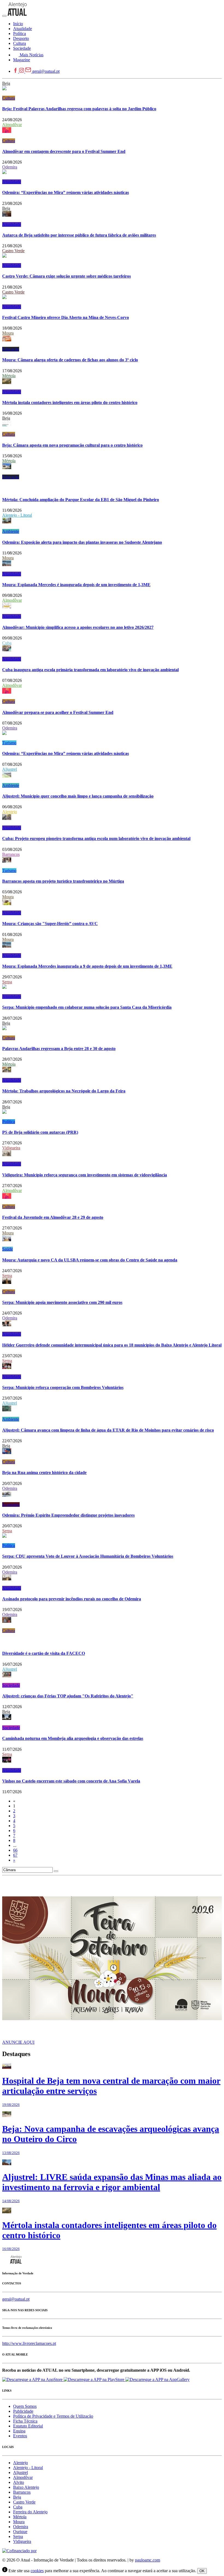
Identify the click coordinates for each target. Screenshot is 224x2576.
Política (9, 1122)
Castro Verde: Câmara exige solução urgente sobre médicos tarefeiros (67, 276)
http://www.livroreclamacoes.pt (29, 2343)
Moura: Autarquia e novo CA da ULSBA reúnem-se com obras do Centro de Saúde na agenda (90, 1260)
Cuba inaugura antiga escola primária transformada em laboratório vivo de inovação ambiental (90, 670)
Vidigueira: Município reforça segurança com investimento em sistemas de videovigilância (85, 1175)
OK (202, 2571)
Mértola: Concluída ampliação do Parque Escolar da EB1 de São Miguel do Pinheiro (81, 500)
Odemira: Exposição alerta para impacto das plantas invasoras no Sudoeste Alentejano (82, 542)
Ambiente (11, 531)
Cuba (7, 643)
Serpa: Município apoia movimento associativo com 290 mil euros (62, 1302)
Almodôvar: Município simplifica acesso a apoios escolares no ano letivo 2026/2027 (78, 627)
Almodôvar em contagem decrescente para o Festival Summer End (64, 151)
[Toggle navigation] (4, 16)
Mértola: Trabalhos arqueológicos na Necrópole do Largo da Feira (64, 1091)
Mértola (9, 376)
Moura (8, 333)
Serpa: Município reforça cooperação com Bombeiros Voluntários (63, 1387)
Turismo (9, 743)
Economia (11, 1504)
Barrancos (11, 854)
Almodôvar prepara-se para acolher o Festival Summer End (58, 712)
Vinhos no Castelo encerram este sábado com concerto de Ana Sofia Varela (71, 1781)
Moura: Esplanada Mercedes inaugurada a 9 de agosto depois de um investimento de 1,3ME (87, 966)
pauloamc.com (148, 2560)
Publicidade (23, 2411)
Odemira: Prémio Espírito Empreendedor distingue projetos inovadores (68, 1515)
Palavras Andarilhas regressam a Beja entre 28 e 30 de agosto (59, 1049)
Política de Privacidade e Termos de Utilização (53, 2416)
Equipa (19, 2431)
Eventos (20, 2436)
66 (15, 1850)
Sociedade (11, 1685)
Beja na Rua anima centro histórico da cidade (44, 1472)
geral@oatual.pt (46, 71)
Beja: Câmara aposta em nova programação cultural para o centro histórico (72, 445)
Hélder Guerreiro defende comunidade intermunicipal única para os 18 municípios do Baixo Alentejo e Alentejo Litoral (112, 1345)
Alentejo (10, 812)
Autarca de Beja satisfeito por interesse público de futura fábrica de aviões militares (79, 235)
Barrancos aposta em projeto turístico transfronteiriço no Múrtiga (63, 881)
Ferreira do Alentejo (30, 2512)
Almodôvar (12, 125)
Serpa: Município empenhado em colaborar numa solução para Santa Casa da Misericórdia (87, 1007)
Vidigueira (11, 1148)
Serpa (7, 982)
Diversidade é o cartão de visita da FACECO (44, 1653)
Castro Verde (13, 251)
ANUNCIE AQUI (18, 2042)
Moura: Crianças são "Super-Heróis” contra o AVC (50, 924)
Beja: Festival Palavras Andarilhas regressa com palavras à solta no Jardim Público (79, 109)
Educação (11, 349)
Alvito (19, 2482)
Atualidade (12, 182)
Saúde (8, 1249)
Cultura (9, 98)
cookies (37, 2571)
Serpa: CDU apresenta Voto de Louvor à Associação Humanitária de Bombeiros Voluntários (88, 1556)
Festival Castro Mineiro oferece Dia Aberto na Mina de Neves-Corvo (66, 317)
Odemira (10, 167)
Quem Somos (25, 2406)
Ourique (20, 2532)
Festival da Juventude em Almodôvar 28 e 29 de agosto (53, 1217)
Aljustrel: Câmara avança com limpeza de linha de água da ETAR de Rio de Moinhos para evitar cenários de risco (108, 1430)
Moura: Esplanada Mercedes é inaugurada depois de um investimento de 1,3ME (76, 585)
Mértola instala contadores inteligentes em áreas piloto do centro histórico (70, 402)
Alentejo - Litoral (17, 515)
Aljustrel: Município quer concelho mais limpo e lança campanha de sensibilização (78, 796)
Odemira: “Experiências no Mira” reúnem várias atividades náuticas (66, 192)
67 (15, 1855)
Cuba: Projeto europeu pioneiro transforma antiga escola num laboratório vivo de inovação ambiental (96, 838)
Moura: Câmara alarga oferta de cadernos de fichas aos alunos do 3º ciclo (70, 360)
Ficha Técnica (25, 2421)
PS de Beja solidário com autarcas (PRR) (40, 1132)
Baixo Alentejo (26, 2487)
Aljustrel (10, 769)
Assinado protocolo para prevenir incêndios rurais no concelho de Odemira (72, 1599)
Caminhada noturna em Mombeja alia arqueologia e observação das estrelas (73, 1738)
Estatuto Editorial (28, 2426)
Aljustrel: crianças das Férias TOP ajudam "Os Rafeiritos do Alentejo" (68, 1696)
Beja (6, 83)
